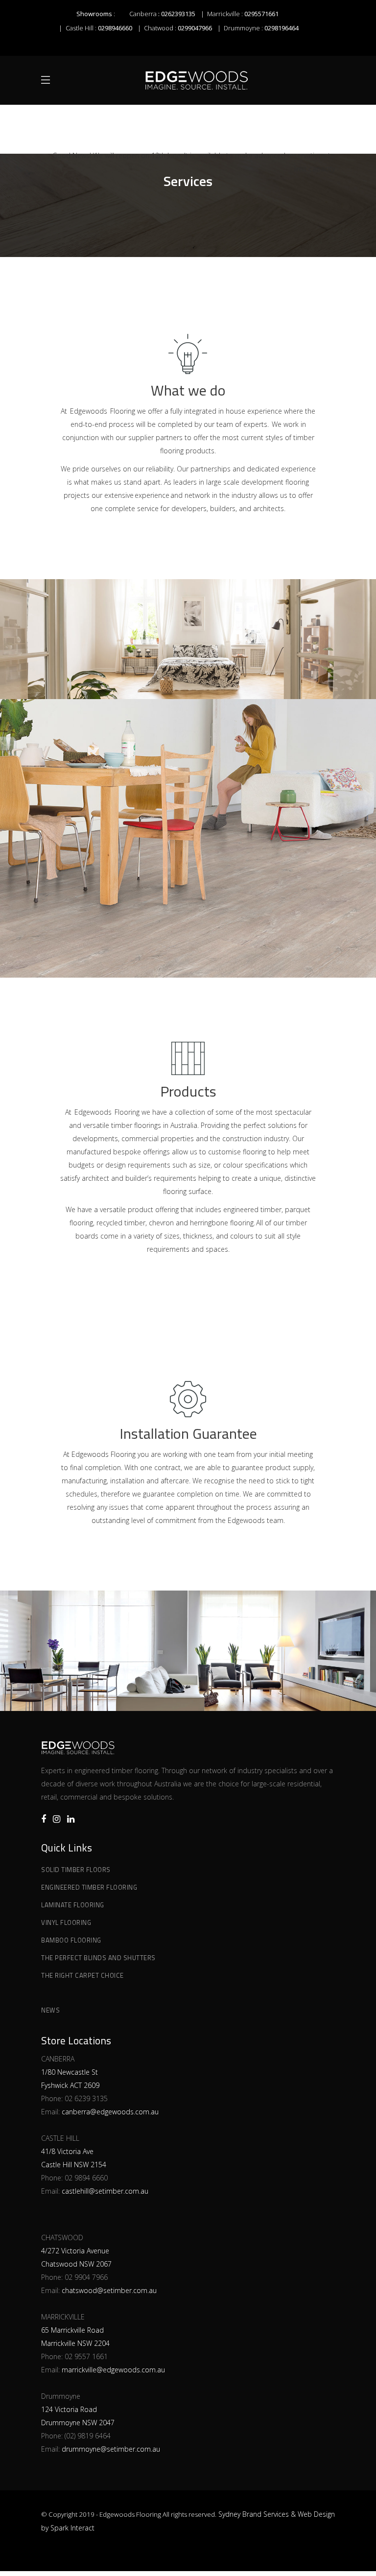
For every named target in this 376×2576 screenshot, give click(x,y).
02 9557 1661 (86, 2356)
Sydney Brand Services (254, 2514)
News (50, 2010)
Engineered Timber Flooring (89, 1887)
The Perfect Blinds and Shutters (98, 1958)
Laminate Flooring (73, 1905)
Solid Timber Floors (76, 1870)
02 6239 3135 (86, 2098)
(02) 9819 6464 (88, 2436)
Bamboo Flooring (71, 1940)
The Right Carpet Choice (82, 1975)
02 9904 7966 (86, 2277)
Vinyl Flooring (66, 1922)
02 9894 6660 (86, 2178)
